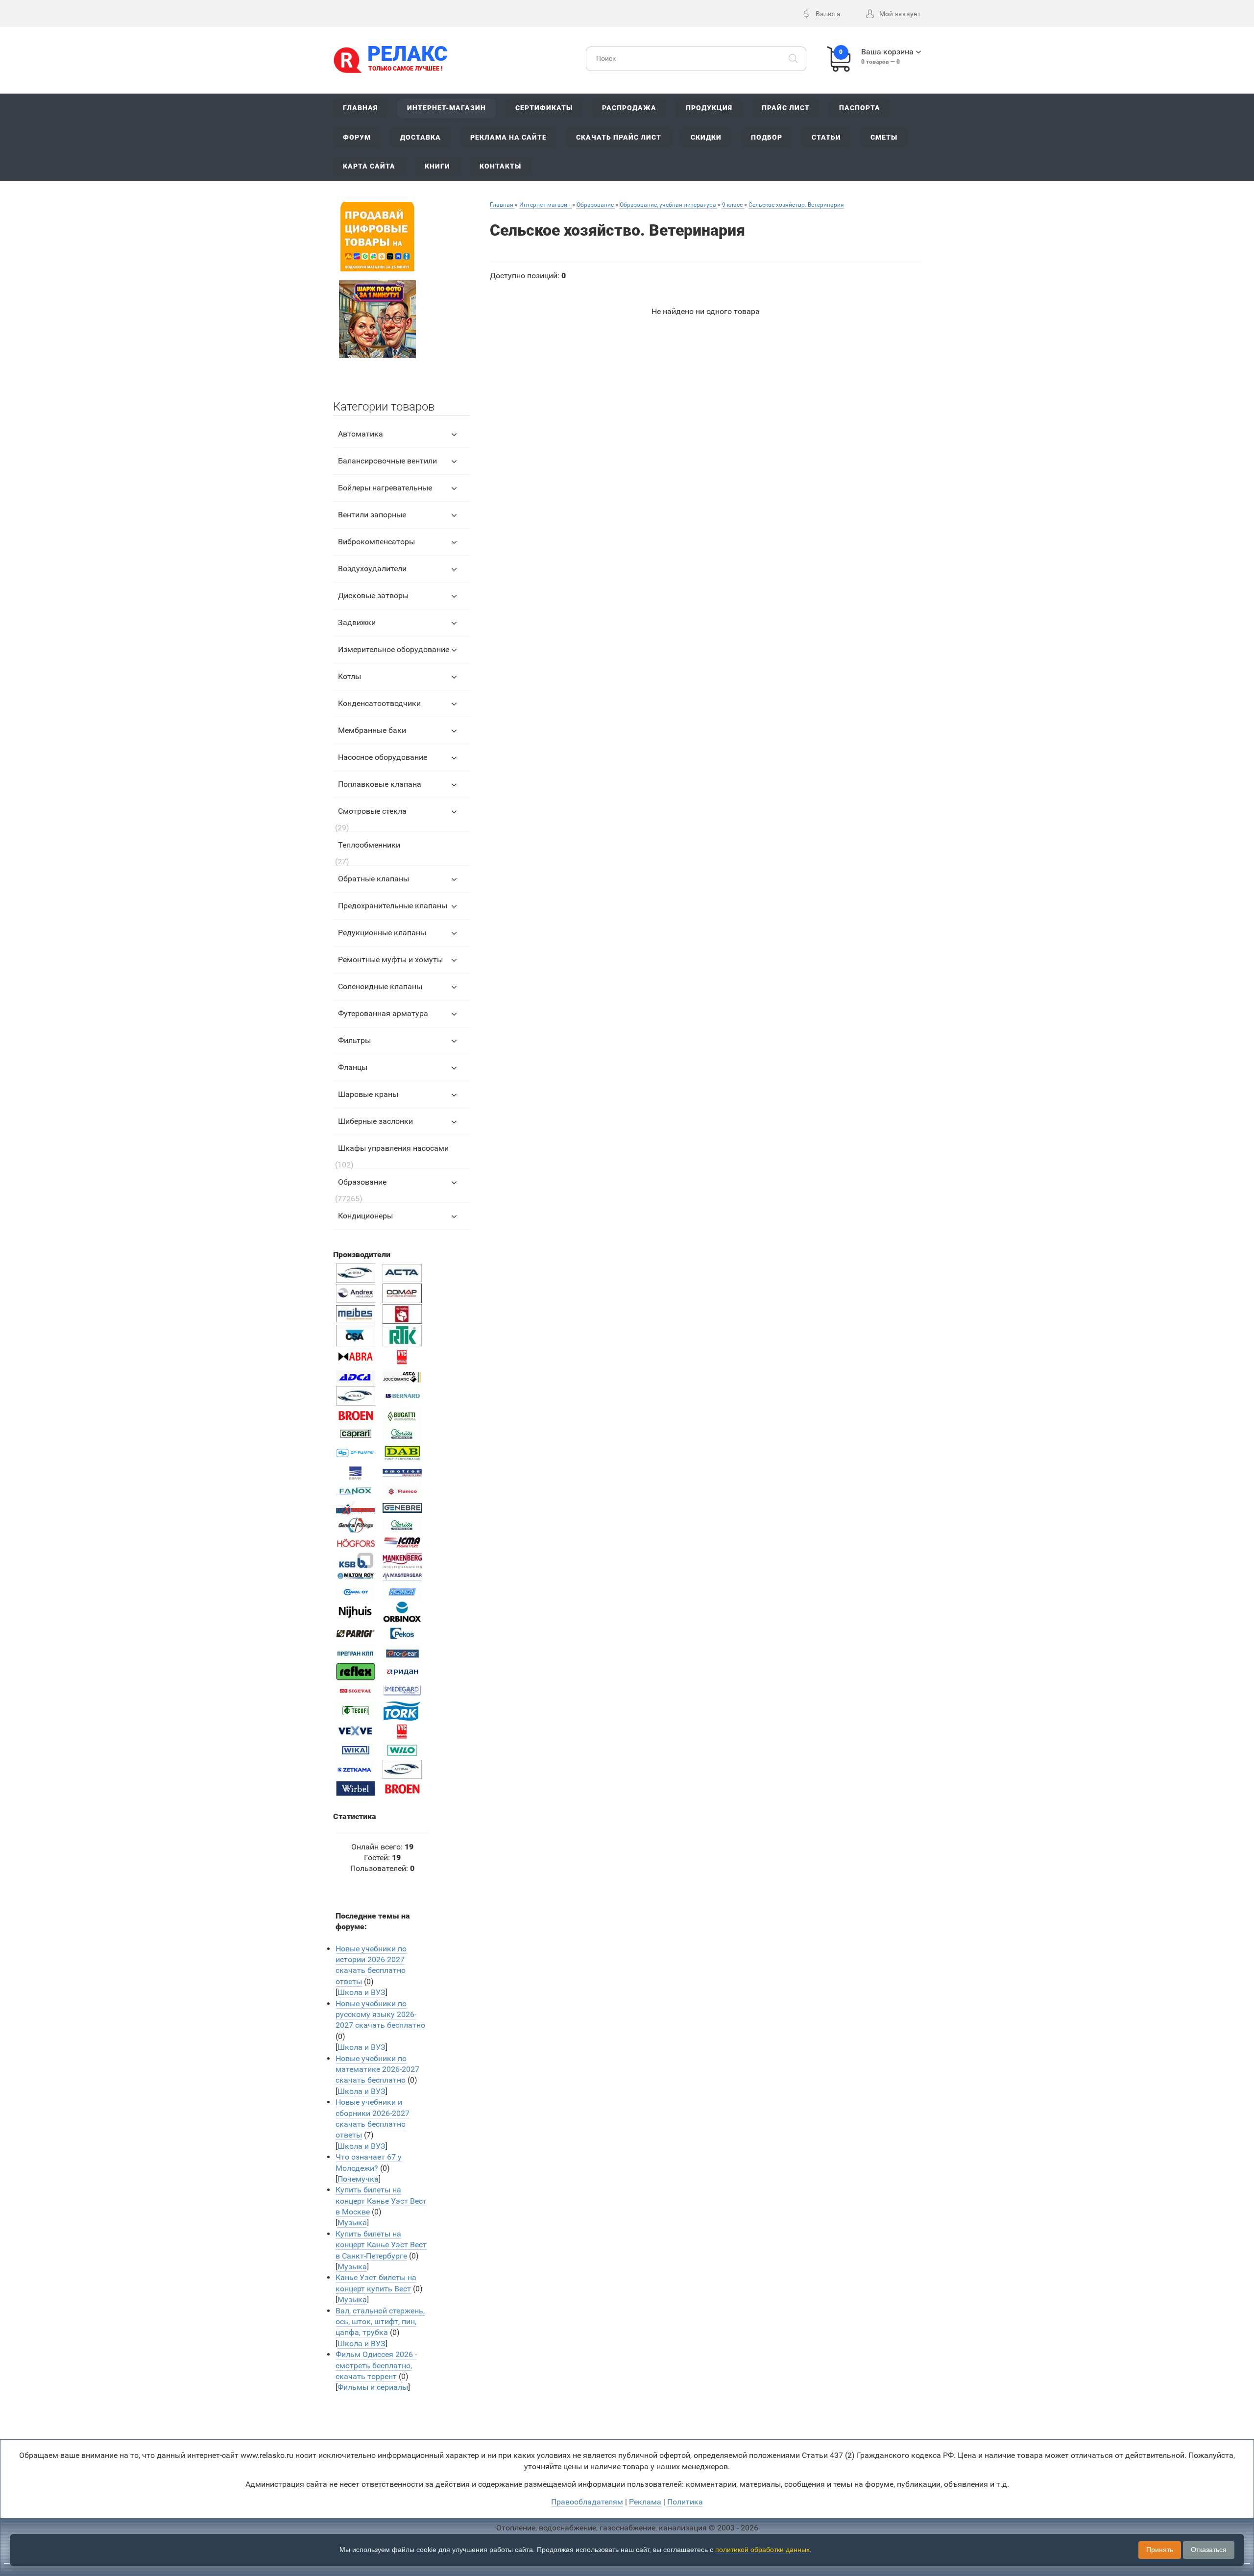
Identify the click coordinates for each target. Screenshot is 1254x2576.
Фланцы (353, 1067)
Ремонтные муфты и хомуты (390, 960)
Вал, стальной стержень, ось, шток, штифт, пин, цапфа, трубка (380, 2322)
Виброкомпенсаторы (376, 542)
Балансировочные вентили (387, 461)
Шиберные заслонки (375, 1121)
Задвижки (357, 622)
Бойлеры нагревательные (385, 488)
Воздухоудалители (372, 569)
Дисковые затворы (373, 595)
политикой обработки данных (762, 2550)
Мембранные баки (372, 730)
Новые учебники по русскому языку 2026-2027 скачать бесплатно (380, 2015)
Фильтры (354, 1040)
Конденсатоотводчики (379, 703)
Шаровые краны (368, 1094)
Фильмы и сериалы (373, 2387)
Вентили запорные (372, 515)
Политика (685, 2502)
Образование (362, 1182)
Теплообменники (369, 845)
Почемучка (358, 2179)
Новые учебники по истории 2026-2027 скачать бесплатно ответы (371, 1965)
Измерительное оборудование (394, 649)
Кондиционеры (365, 1216)
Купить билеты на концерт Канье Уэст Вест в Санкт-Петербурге (381, 2245)
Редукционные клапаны (382, 933)
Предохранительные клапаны (393, 906)
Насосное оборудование (383, 757)
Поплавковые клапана (380, 784)
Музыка (352, 2223)
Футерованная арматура (383, 1013)
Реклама (645, 2502)
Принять (1160, 2550)
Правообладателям (587, 2502)
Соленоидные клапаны (380, 986)
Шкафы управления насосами (393, 1148)
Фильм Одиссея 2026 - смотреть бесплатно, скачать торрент (376, 2365)
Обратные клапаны (374, 879)
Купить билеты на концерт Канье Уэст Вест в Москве (381, 2201)
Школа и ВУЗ (362, 1992)
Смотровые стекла (372, 811)
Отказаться (1209, 2550)
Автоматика (361, 434)
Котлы (350, 676)
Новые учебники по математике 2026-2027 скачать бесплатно (377, 2069)
